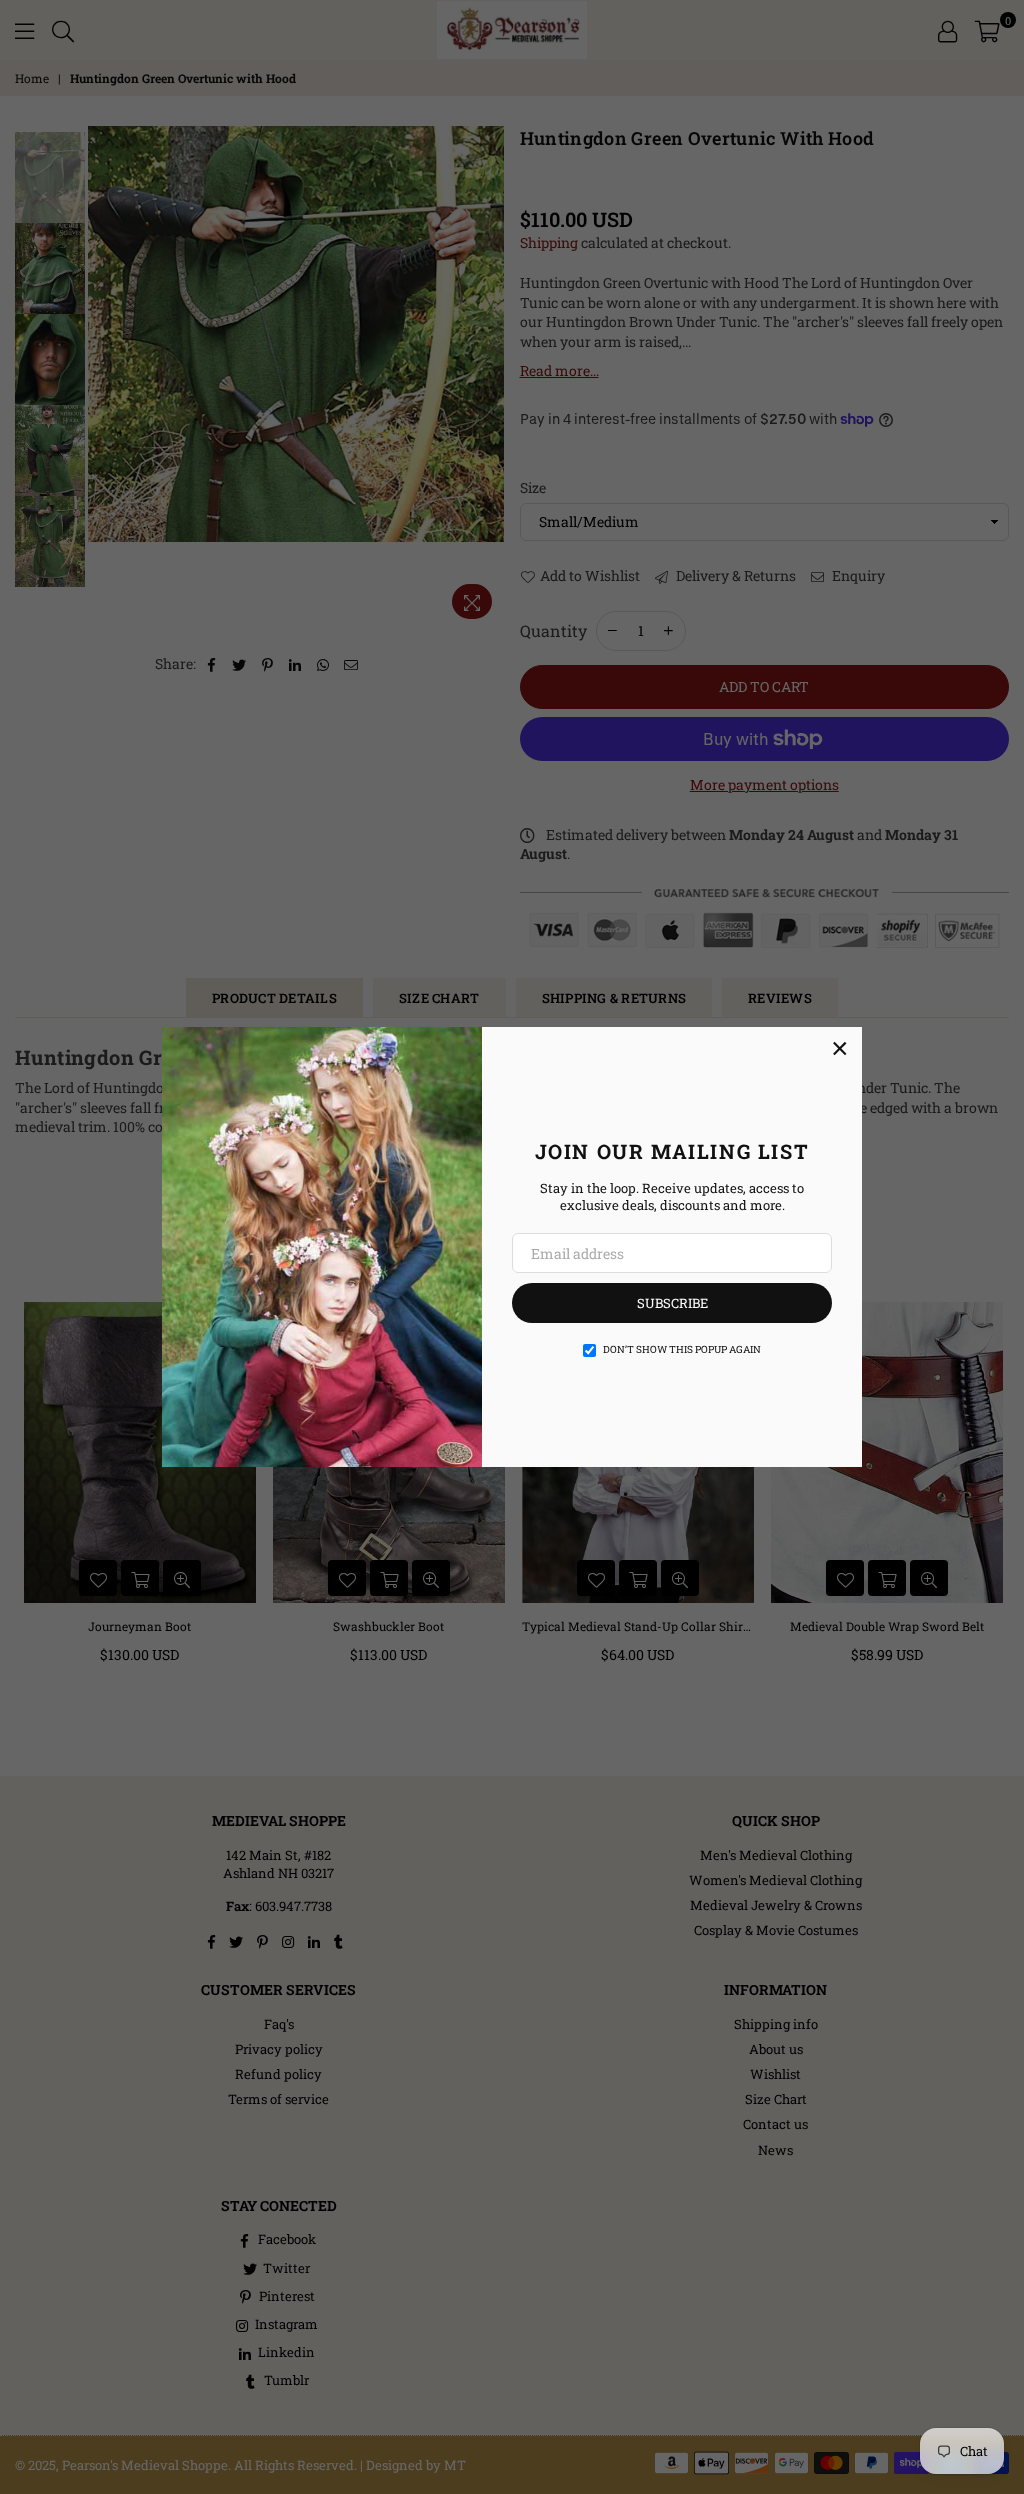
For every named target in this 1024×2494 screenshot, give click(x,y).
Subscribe (672, 1303)
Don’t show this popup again (682, 1349)
